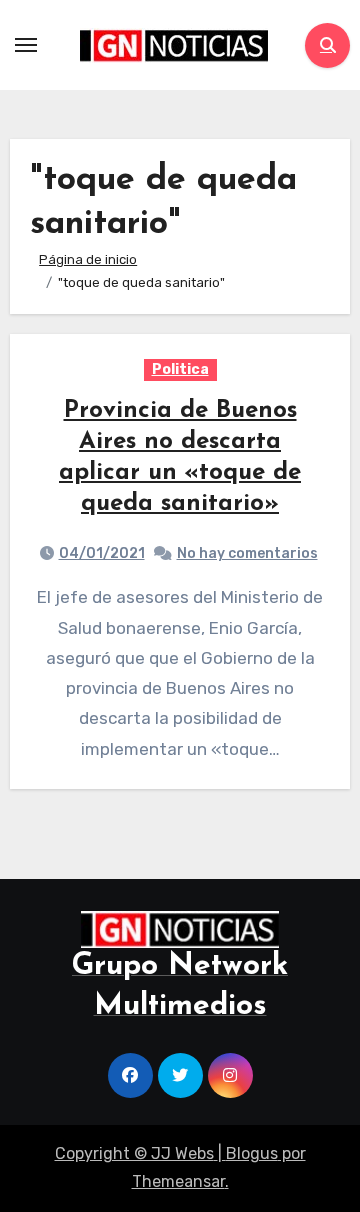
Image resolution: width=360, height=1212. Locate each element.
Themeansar (178, 1181)
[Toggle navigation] (26, 45)
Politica (180, 369)
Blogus (252, 1153)
